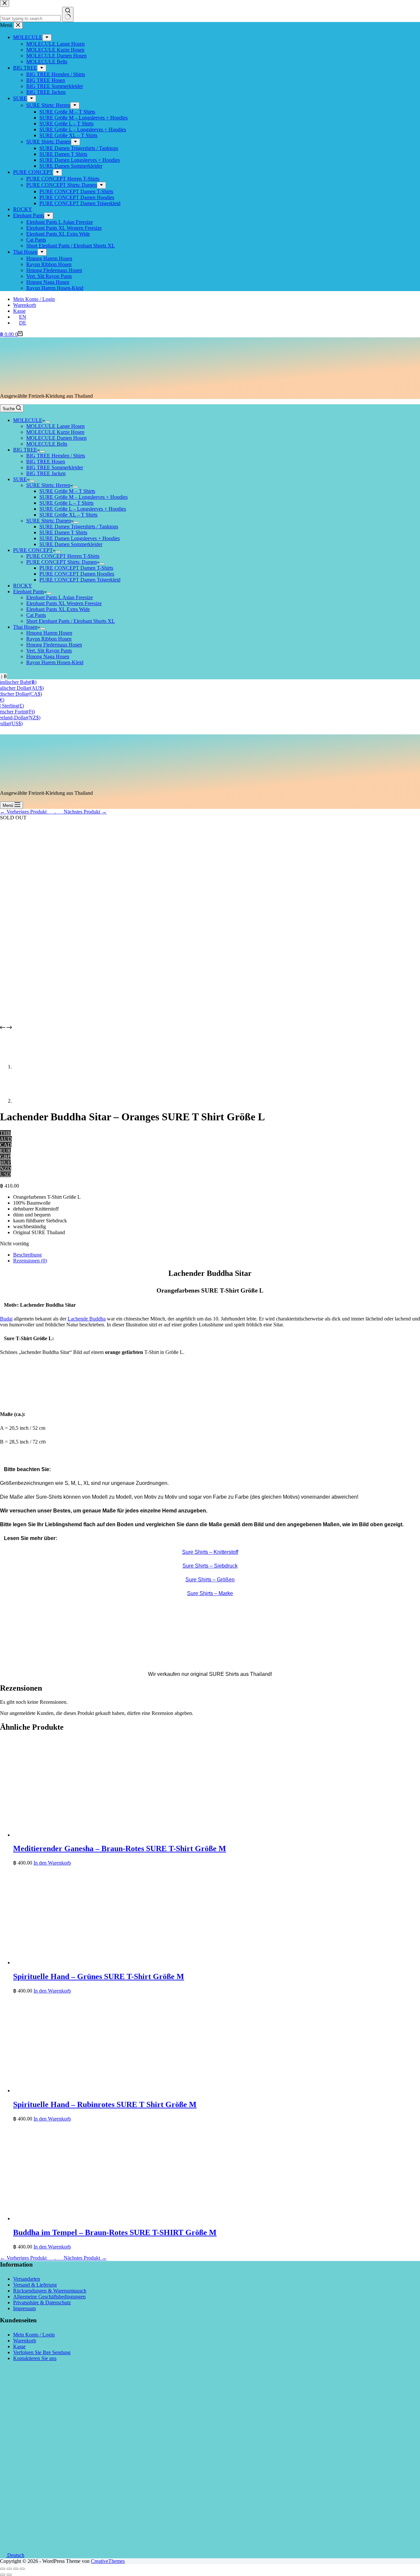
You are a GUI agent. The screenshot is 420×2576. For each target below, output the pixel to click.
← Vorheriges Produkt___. (28, 812)
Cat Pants (36, 615)
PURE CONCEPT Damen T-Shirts (76, 568)
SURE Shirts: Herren (48, 485)
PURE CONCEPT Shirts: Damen (62, 562)
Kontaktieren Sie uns (35, 2358)
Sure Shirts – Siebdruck (210, 1566)
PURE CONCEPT (33, 550)
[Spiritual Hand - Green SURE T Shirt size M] (112, 1963)
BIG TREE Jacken (46, 473)
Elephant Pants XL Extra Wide (58, 609)
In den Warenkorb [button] (52, 1863)
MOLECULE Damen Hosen (56, 438)
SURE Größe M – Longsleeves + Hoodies (84, 497)
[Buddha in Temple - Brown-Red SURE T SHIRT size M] (112, 2218)
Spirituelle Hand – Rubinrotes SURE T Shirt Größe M (105, 2104)
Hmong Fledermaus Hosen (54, 645)
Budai (6, 1319)
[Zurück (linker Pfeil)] (3, 2575)
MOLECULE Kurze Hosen (55, 432)
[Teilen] (9, 2569)
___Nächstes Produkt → (81, 812)
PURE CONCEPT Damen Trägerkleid (80, 580)
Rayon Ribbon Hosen (49, 639)
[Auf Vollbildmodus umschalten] (16, 2569)
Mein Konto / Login (34, 299)
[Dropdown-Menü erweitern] (48, 422)
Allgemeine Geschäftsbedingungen (49, 2297)
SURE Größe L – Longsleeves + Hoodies (83, 509)
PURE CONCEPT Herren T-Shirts (63, 556)
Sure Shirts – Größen (210, 1580)
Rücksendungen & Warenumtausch (50, 2291)
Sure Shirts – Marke (210, 1593)
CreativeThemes (108, 2561)
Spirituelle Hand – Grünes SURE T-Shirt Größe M (99, 1976)
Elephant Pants (29, 591)
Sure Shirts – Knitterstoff (210, 1552)
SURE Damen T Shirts (63, 532)
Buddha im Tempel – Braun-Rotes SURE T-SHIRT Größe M (115, 2232)
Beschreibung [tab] (27, 1255)
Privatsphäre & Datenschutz (42, 2302)
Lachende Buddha (87, 1319)
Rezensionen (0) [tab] (30, 1261)
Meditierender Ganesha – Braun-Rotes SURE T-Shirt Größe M (120, 1848)
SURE (20, 479)
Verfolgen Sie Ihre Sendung (42, 2352)
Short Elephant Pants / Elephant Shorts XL (71, 621)
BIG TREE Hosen (46, 462)
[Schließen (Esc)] (3, 2569)
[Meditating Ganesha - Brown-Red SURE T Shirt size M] (112, 1835)
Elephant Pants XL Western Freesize (64, 603)
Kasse (19, 311)
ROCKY (23, 586)
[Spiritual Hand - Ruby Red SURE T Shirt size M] (112, 2090)
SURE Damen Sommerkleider (71, 544)
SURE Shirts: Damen (49, 521)
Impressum (24, 2308)
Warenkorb (25, 305)
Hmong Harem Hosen (49, 633)
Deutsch (15, 2555)
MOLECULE (28, 420)
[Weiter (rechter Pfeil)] (9, 2575)
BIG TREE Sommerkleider (55, 467)
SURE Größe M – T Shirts (67, 491)
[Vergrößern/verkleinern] (22, 2569)
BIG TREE (25, 450)
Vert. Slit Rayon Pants (49, 651)
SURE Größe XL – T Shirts (68, 515)
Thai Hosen (25, 627)
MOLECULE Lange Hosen (55, 426)
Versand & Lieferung (35, 2285)
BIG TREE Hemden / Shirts (56, 456)
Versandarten (27, 2279)
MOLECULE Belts (47, 444)
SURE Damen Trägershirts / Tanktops (79, 527)
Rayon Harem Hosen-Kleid (55, 662)
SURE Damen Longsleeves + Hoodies (80, 538)
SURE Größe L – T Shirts (66, 503)
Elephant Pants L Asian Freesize (60, 597)
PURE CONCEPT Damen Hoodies (77, 574)
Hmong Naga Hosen (48, 656)
